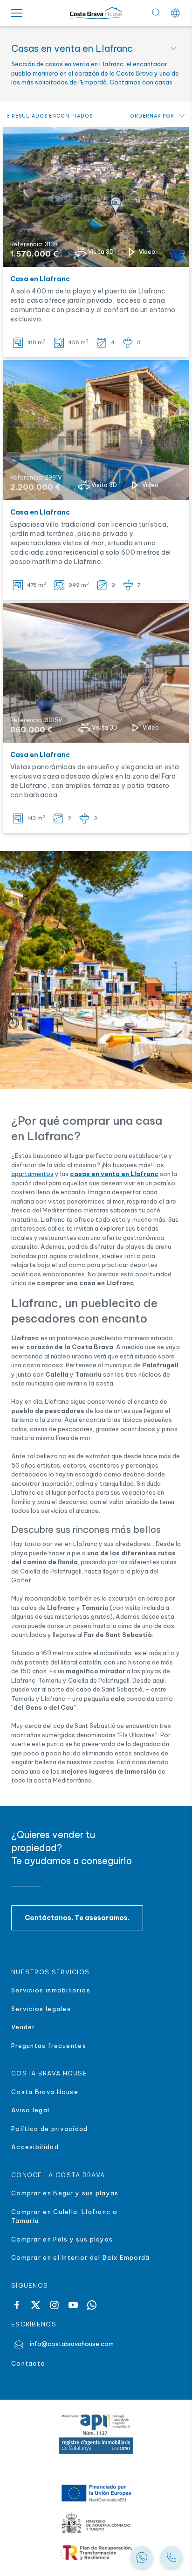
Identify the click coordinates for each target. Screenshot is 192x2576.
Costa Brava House (45, 2092)
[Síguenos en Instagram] (54, 2305)
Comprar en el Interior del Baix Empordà (82, 2257)
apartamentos (32, 1174)
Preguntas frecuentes (49, 2046)
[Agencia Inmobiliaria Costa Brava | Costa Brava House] (96, 13)
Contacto (28, 2363)
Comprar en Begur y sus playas (65, 2193)
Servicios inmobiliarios (51, 1990)
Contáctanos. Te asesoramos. (77, 1918)
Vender (23, 2027)
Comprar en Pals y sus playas (62, 2239)
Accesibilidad (35, 2147)
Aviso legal (30, 2110)
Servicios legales (41, 2009)
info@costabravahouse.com (72, 2344)
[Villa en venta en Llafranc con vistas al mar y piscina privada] (96, 430)
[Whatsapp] (92, 2305)
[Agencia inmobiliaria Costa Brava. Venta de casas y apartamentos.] (171, 2557)
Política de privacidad (50, 2129)
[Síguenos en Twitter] (35, 2305)
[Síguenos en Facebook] (17, 2305)
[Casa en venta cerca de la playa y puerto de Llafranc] (96, 197)
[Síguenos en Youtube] (73, 2305)
